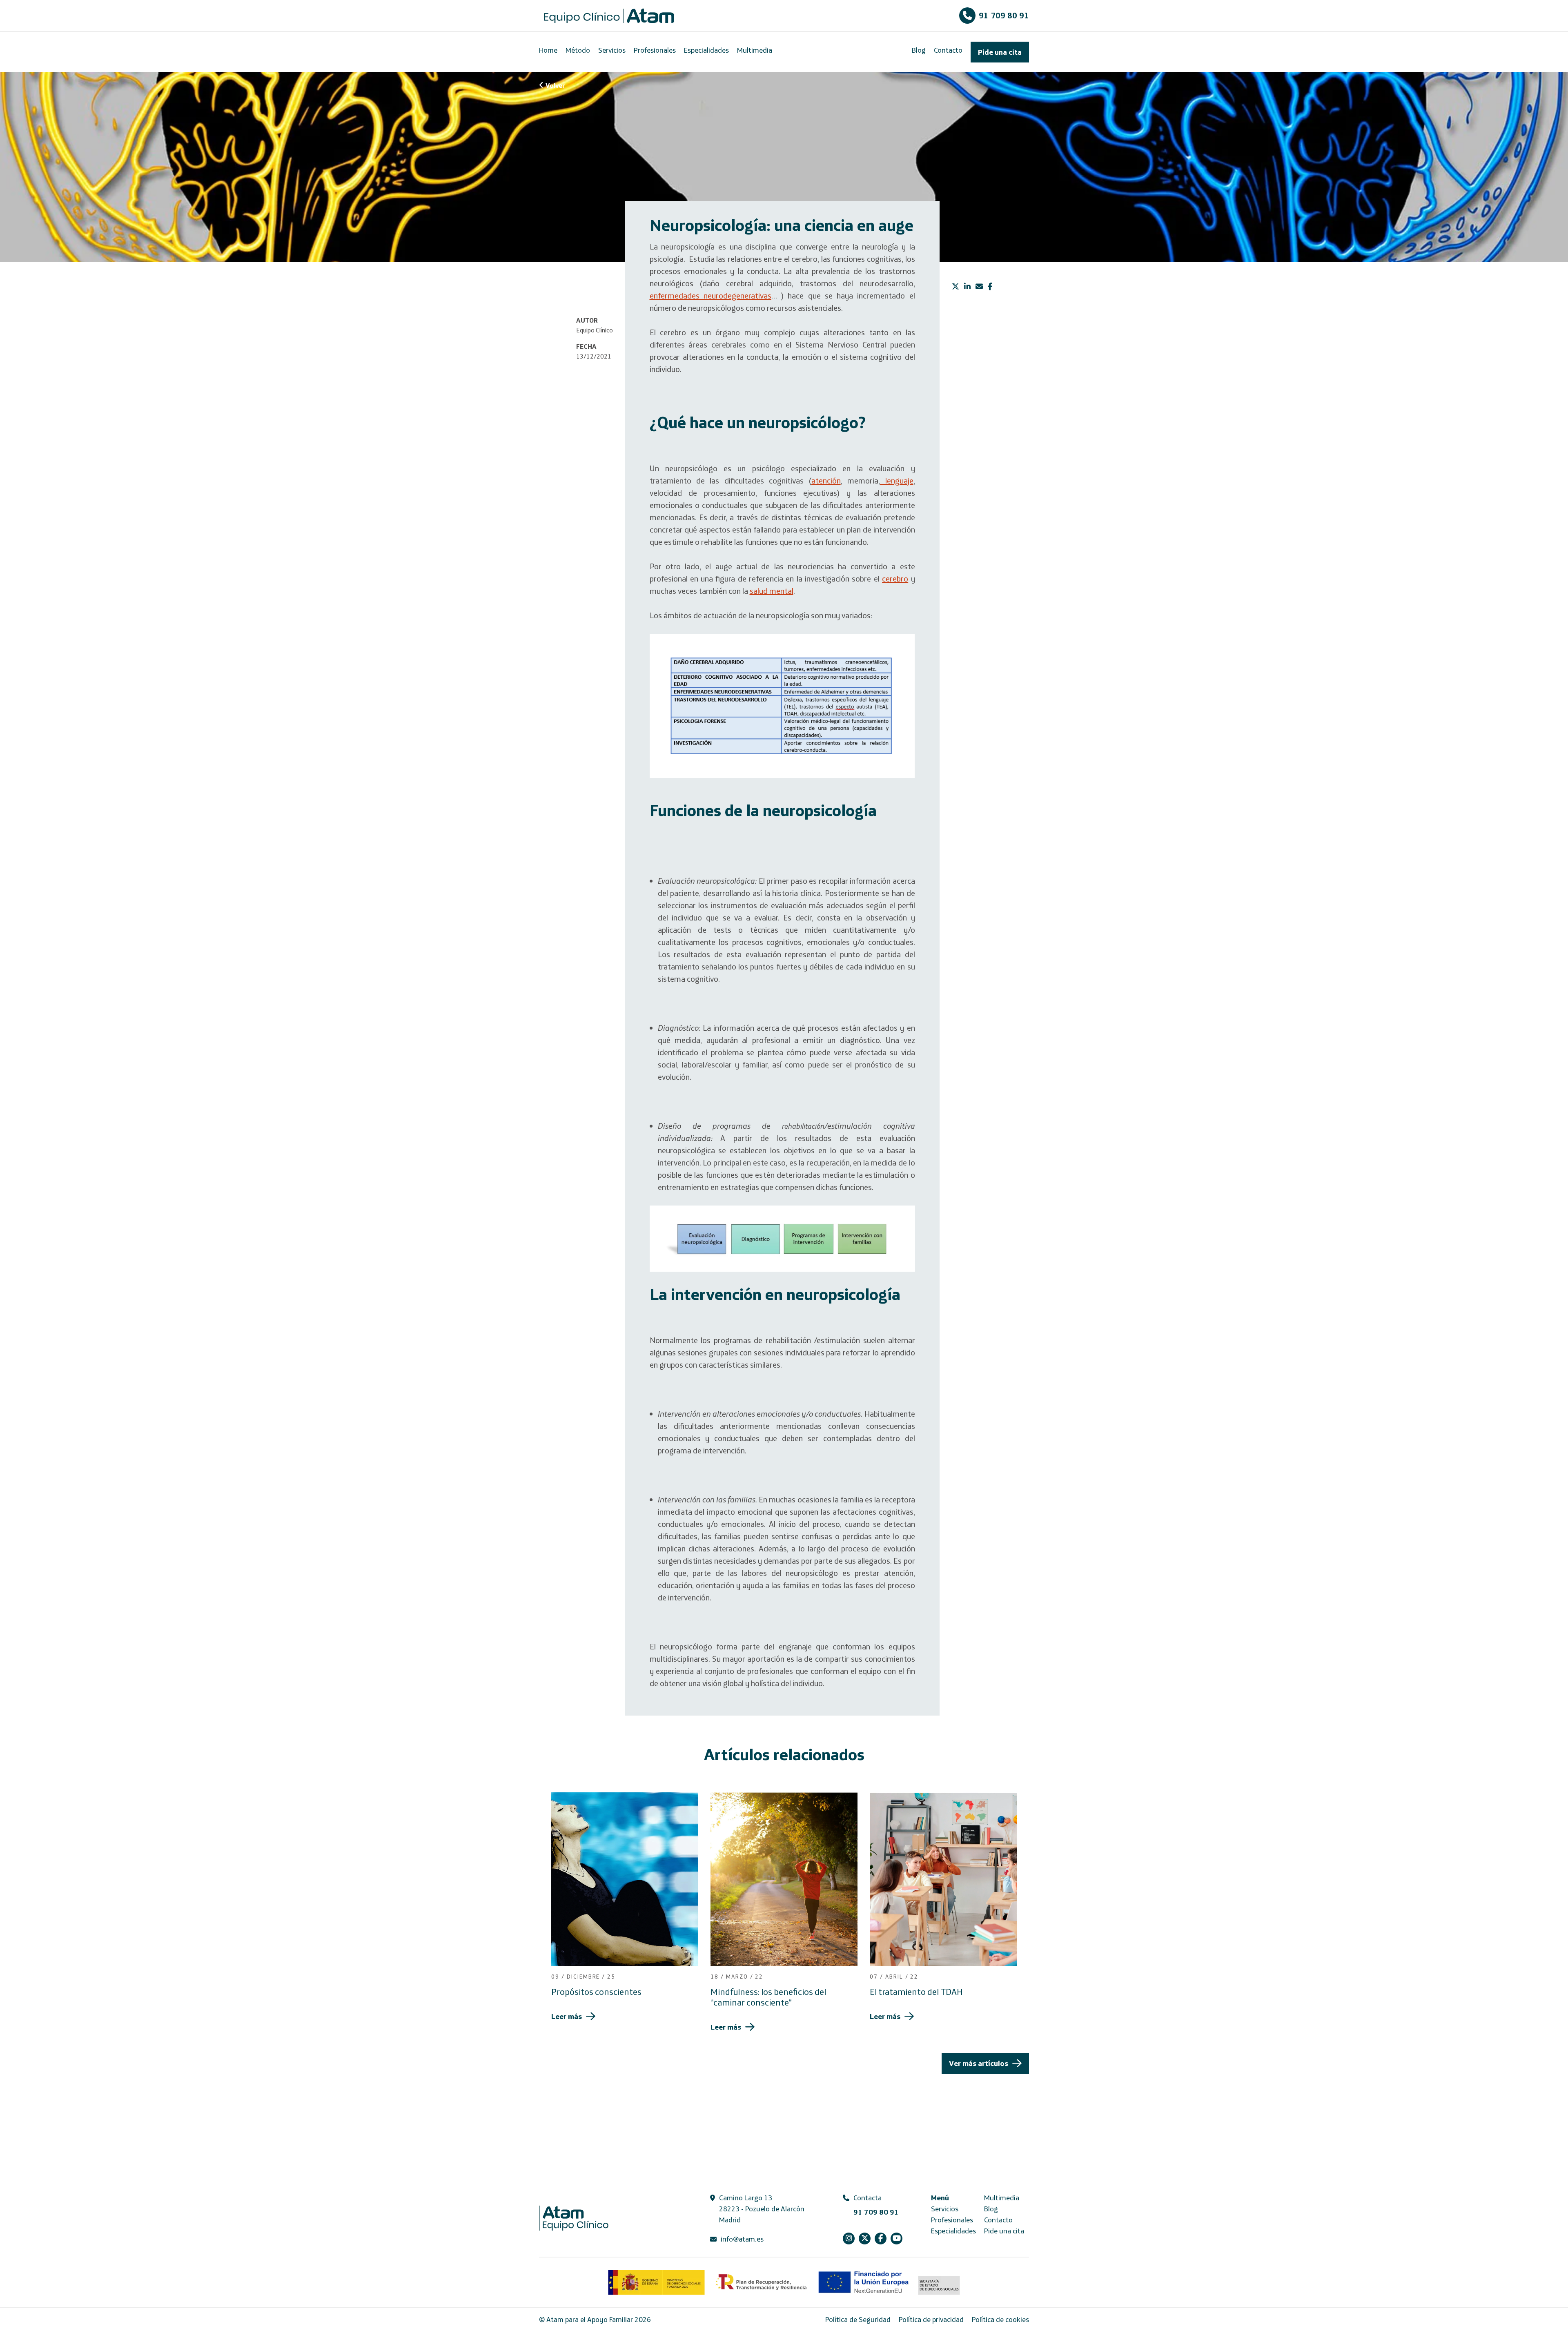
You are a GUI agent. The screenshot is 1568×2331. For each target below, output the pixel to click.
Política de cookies (1000, 2319)
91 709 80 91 (1004, 15)
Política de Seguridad (858, 2319)
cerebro (895, 578)
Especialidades (706, 50)
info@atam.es (742, 2239)
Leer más (567, 2016)
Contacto (948, 50)
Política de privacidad (931, 2319)
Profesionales (655, 50)
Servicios (612, 50)
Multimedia (755, 50)
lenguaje (896, 480)
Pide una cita (1000, 52)
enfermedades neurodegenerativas (710, 295)
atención (826, 480)
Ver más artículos (979, 2063)
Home (548, 50)
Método (578, 50)
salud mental (772, 591)
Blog (919, 50)
